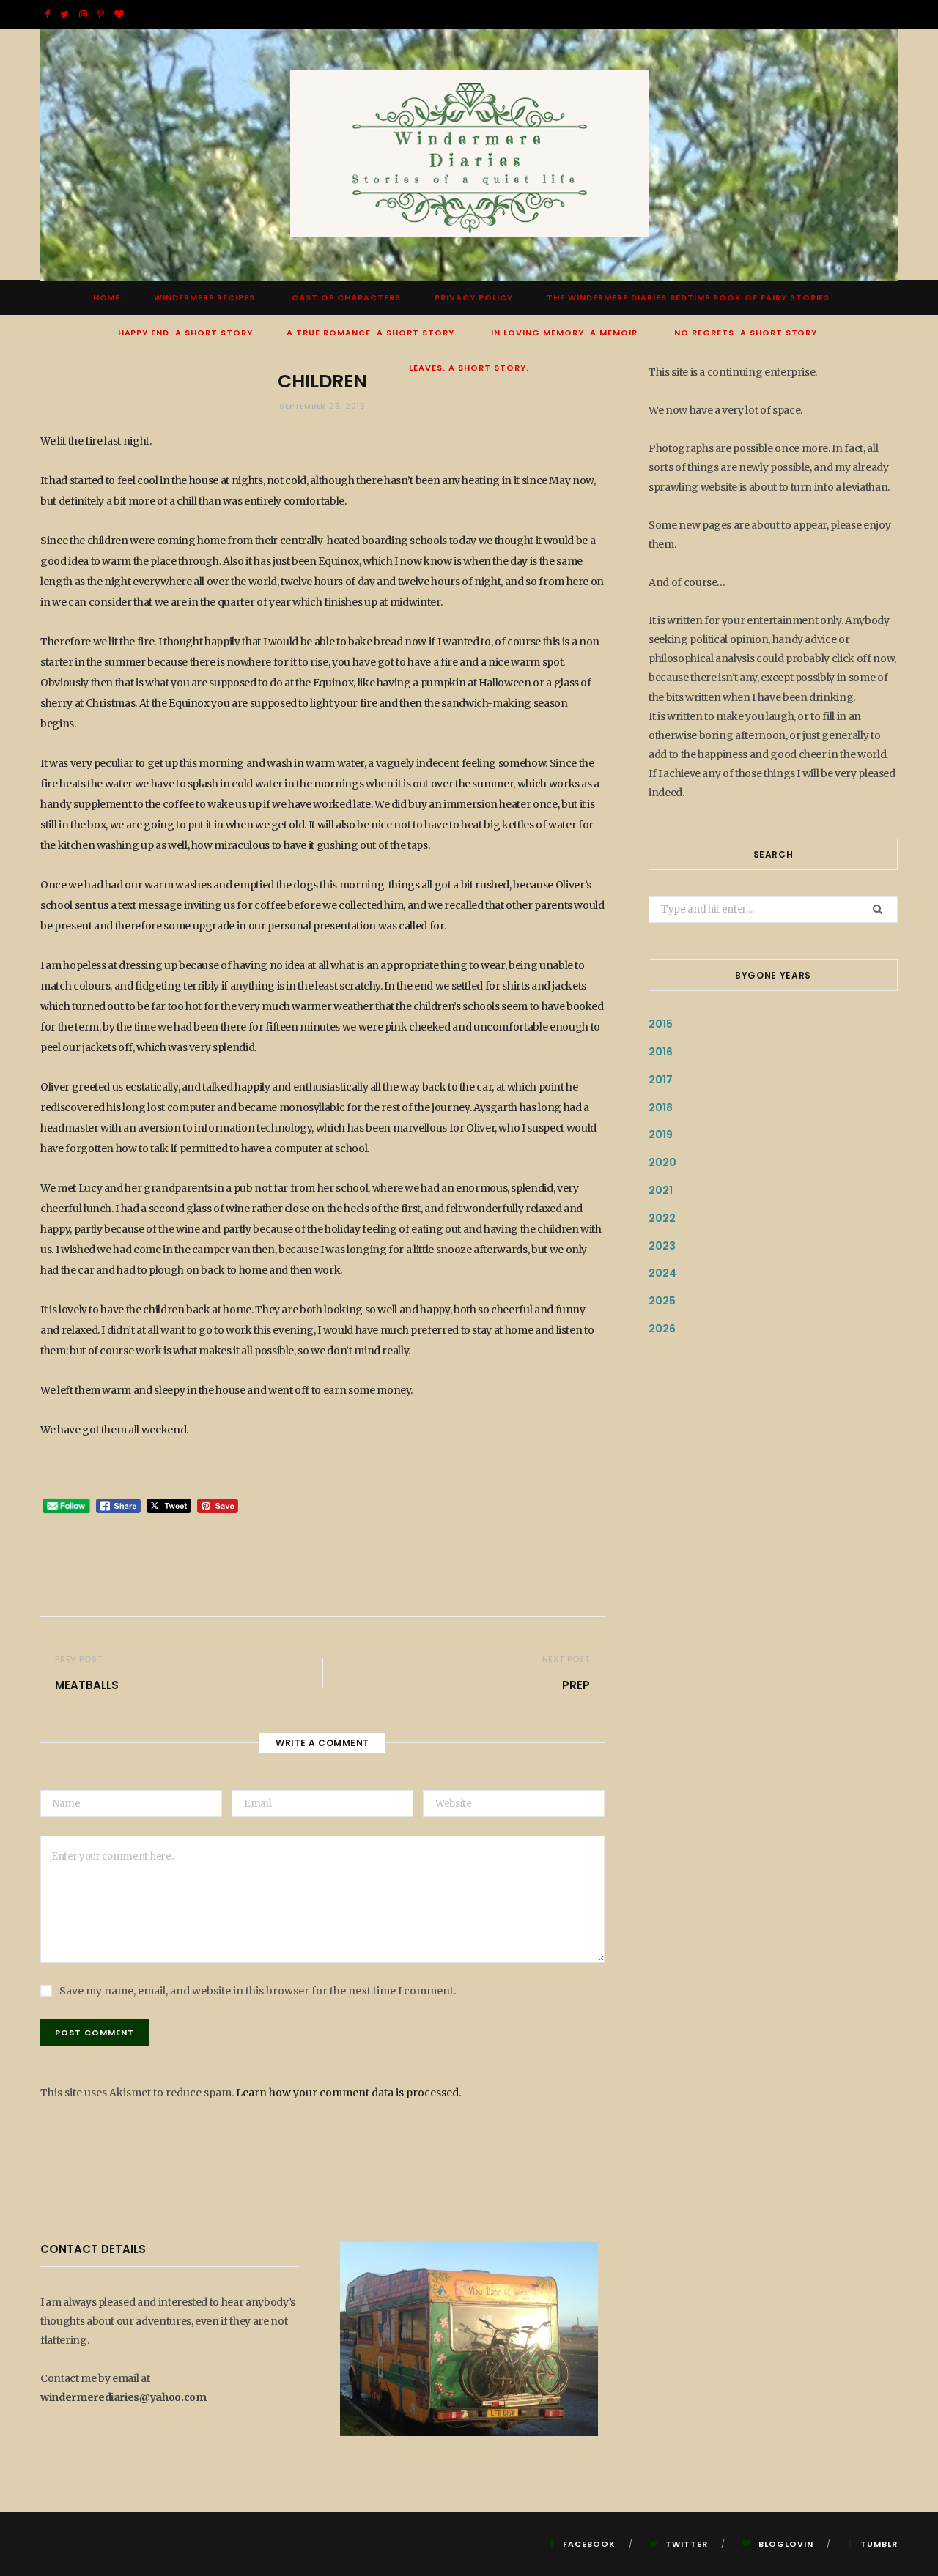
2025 (662, 1301)
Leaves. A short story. (469, 368)
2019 (661, 1135)
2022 (662, 1218)
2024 (662, 1273)
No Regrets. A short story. (747, 333)
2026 (662, 1329)
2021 (661, 1190)
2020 (662, 1162)
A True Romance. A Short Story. (372, 333)
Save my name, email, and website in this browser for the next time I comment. (258, 1991)
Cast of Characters (346, 297)
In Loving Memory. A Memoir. (566, 333)
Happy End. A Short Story (186, 333)
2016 (661, 1052)
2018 (661, 1107)
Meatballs (87, 1685)
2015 (661, 1024)
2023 (662, 1246)
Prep (576, 1685)
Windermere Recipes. (206, 297)
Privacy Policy (474, 297)
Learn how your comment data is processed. (348, 2093)
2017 (661, 1080)
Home (107, 297)
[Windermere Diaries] (469, 155)
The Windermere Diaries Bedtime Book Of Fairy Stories (688, 297)
